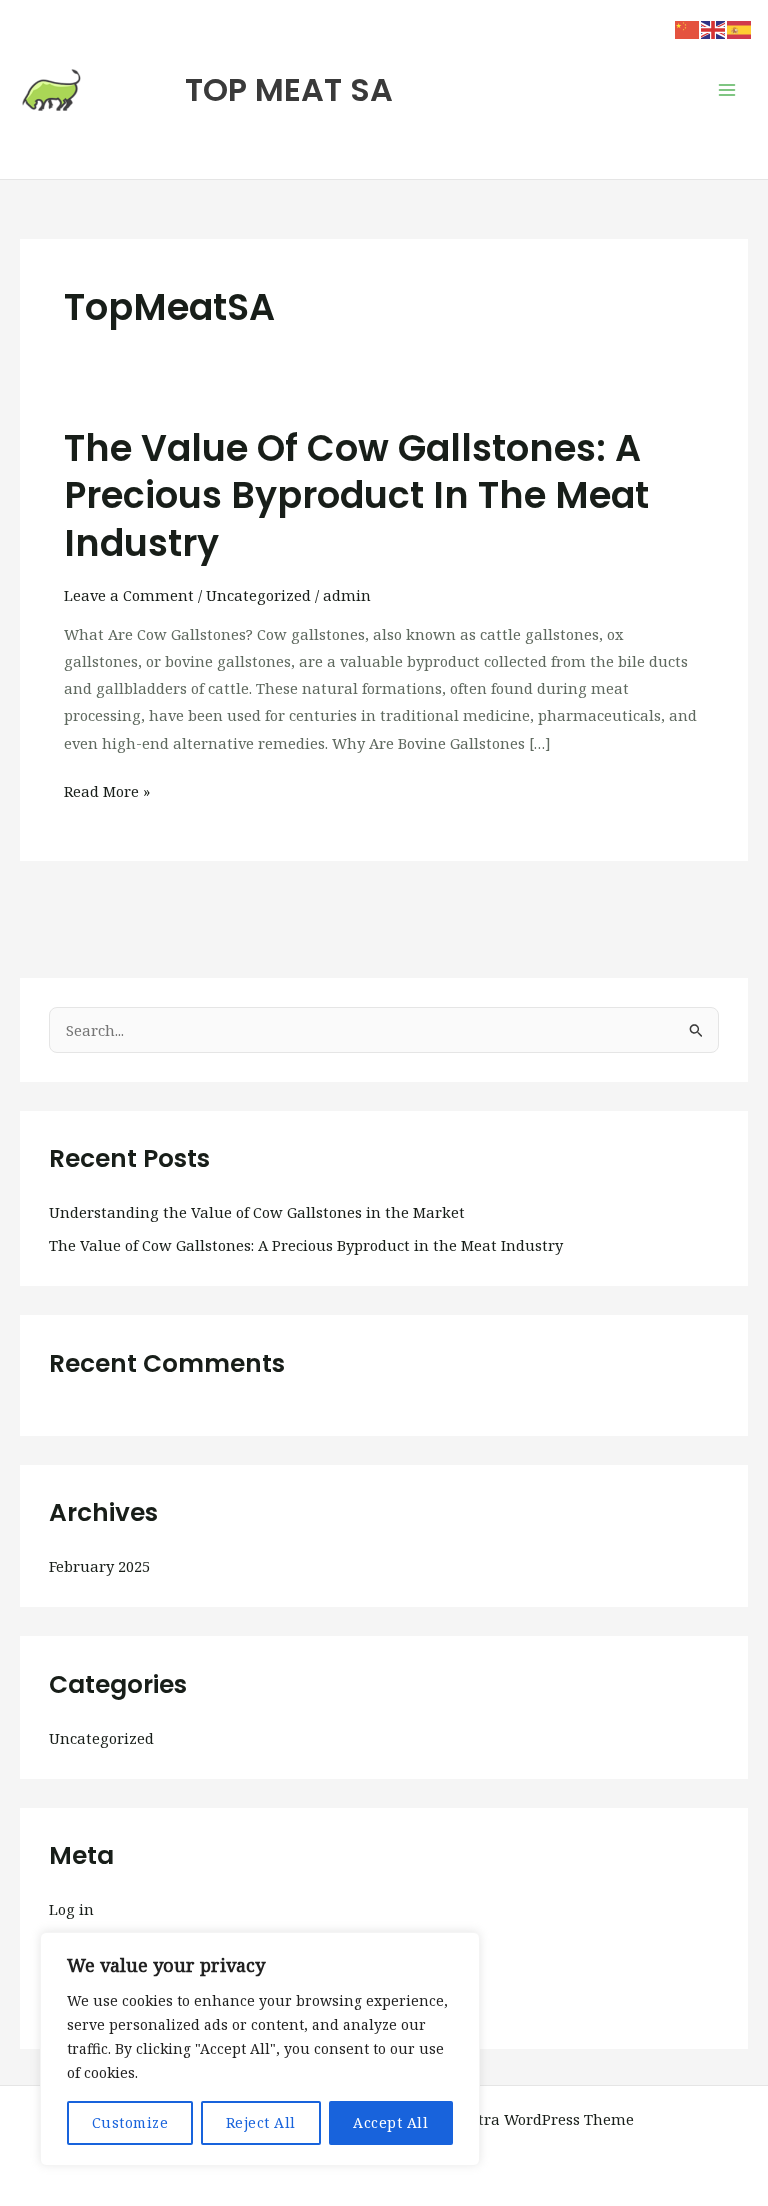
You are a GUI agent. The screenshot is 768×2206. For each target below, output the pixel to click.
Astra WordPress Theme (547, 2119)
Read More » (107, 789)
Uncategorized (258, 595)
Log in (71, 1909)
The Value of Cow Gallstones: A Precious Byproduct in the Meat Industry (356, 496)
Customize (130, 2122)
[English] (714, 28)
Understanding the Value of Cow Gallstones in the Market (257, 1212)
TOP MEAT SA (289, 89)
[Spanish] (740, 28)
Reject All (261, 2122)
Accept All (390, 2122)
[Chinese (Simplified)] (688, 28)
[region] (260, 2049)
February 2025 (99, 1566)
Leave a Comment (129, 595)
